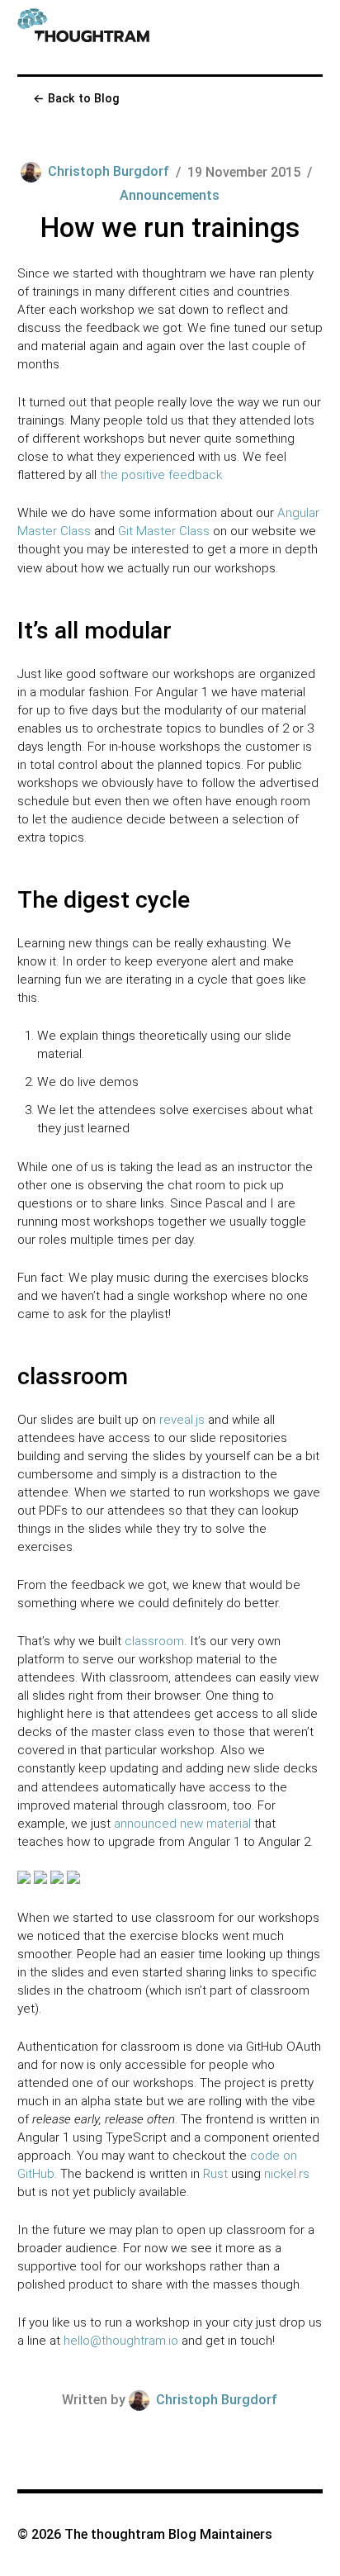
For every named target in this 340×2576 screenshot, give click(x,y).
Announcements (170, 195)
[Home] (83, 37)
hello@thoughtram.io (121, 2341)
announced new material (182, 1824)
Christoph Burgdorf (109, 171)
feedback (195, 475)
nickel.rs (287, 2174)
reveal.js (182, 1420)
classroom (154, 1641)
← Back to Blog (76, 98)
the (109, 475)
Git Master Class (164, 531)
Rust (215, 2174)
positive (143, 475)
